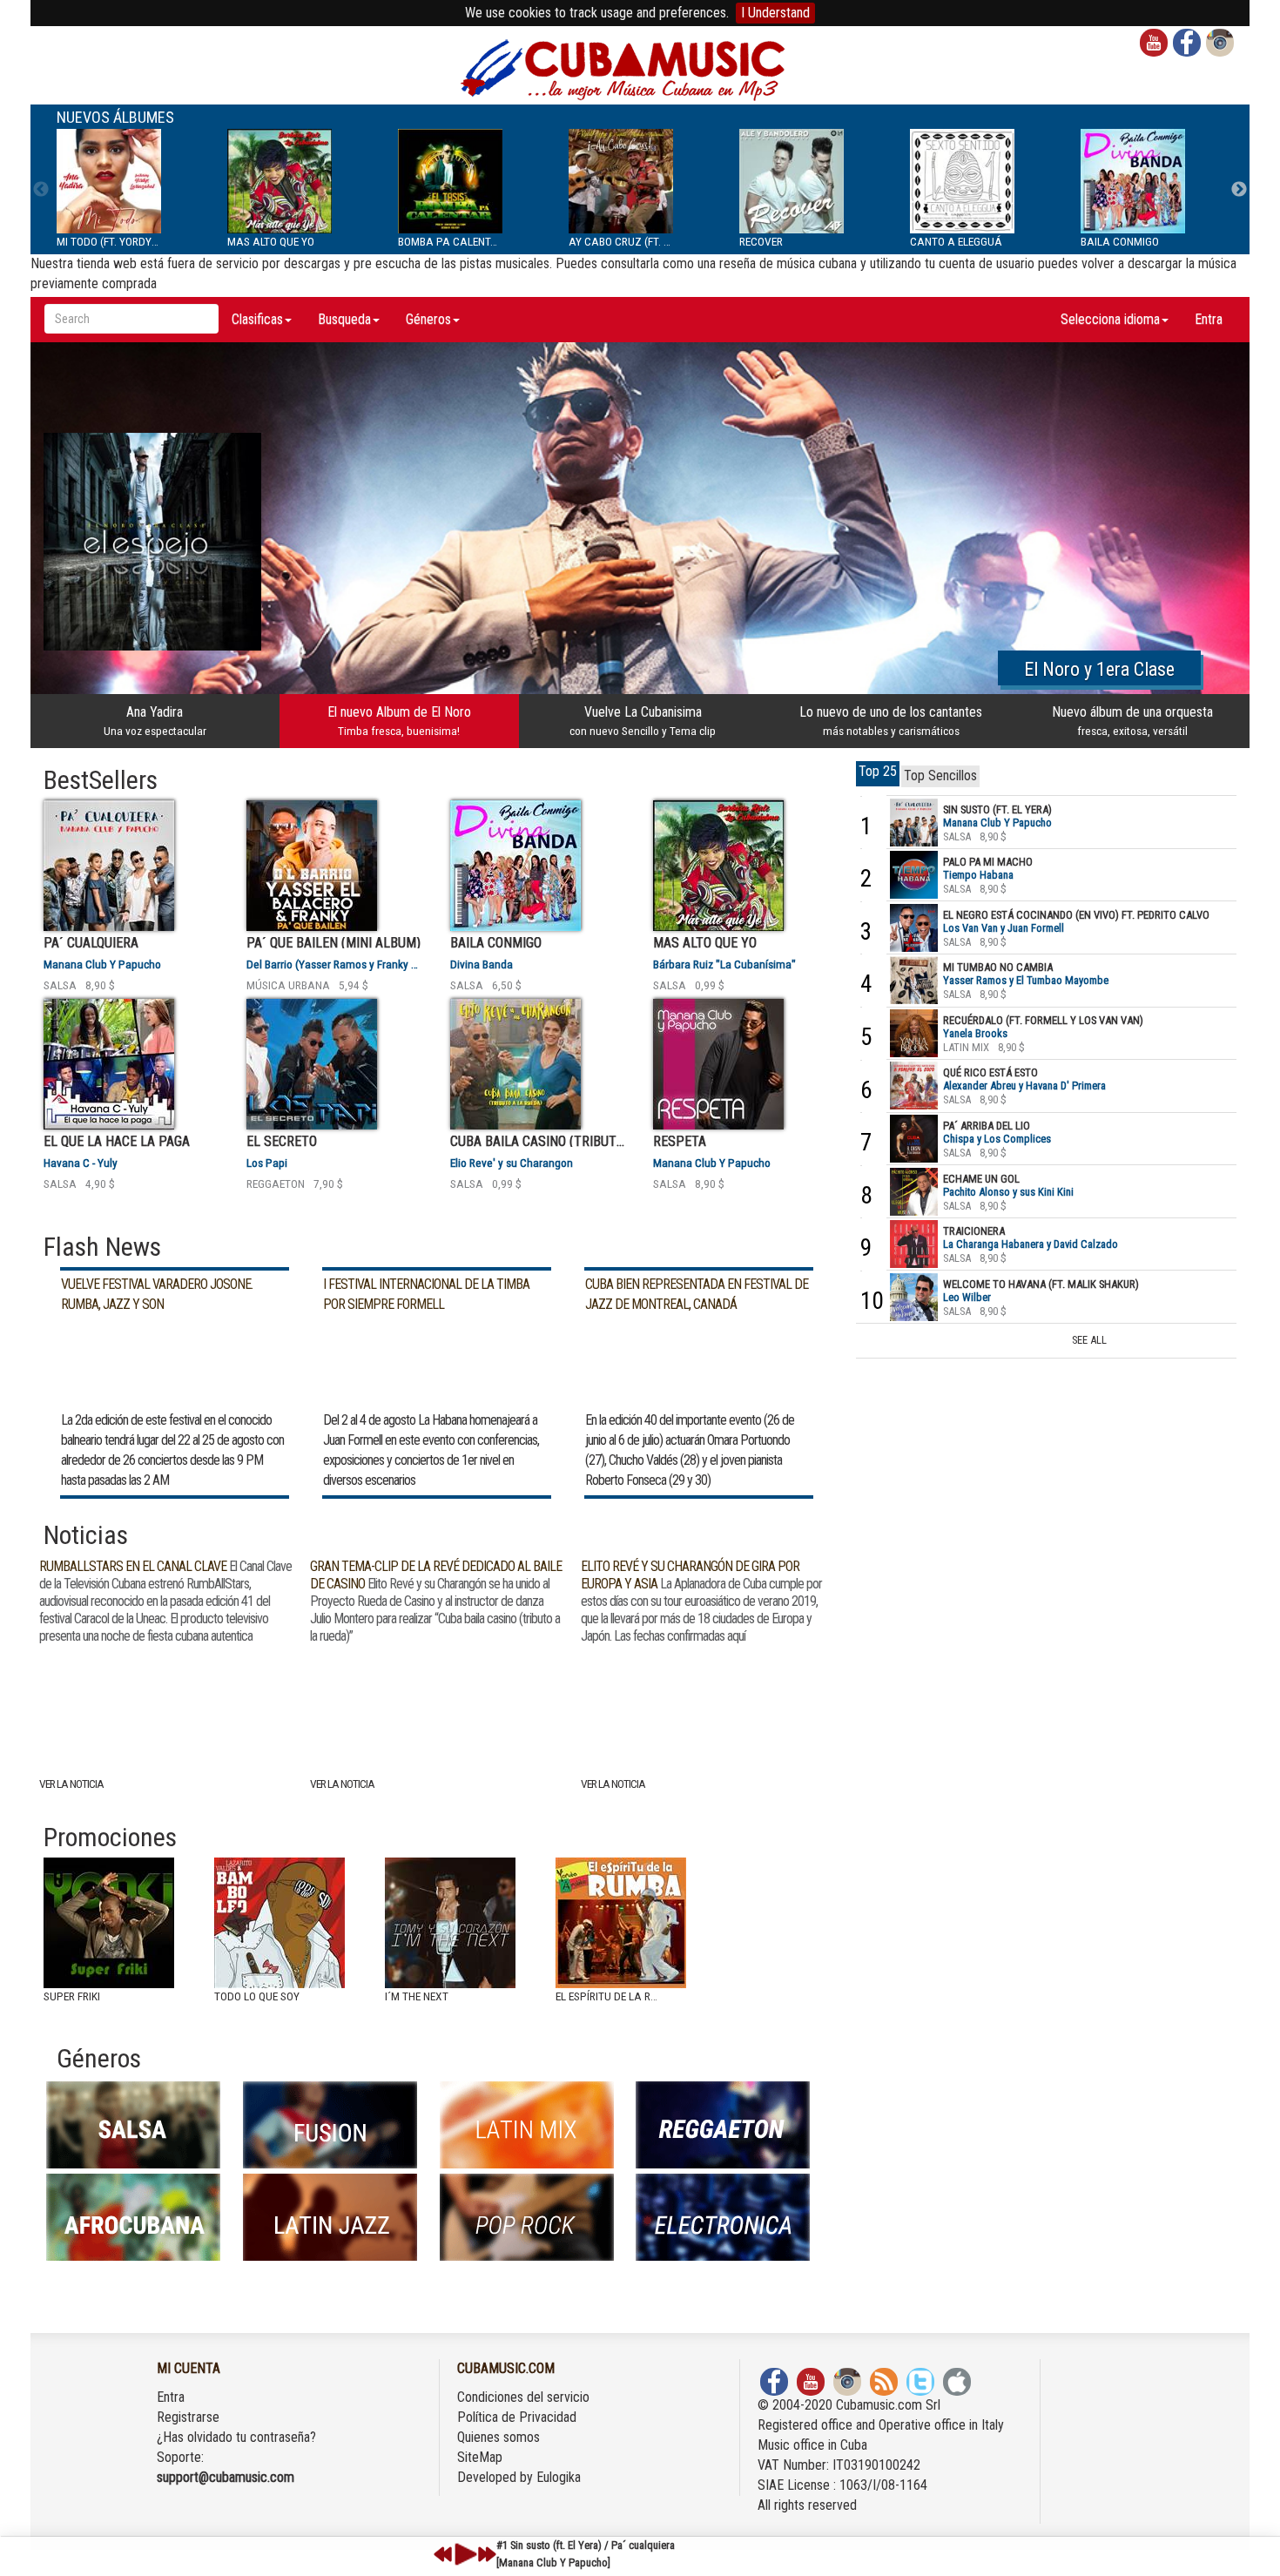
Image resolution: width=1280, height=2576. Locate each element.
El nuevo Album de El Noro (399, 721)
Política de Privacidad (517, 2417)
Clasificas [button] (257, 319)
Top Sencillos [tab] (940, 775)
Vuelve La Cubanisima (643, 721)
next (487, 2554)
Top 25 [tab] (878, 771)
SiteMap (480, 2457)
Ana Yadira (155, 721)
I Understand (775, 13)
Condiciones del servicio (523, 2397)
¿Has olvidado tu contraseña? (236, 2437)
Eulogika (559, 2477)
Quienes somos (499, 2437)
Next (1239, 190)
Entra (1209, 319)
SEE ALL (1089, 1340)
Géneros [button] (428, 319)
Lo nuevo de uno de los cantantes (891, 721)
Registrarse (188, 2417)
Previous (41, 190)
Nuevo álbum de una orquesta (1132, 721)
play (463, 2554)
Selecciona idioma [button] (1110, 319)
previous (443, 2554)
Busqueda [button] (344, 319)
